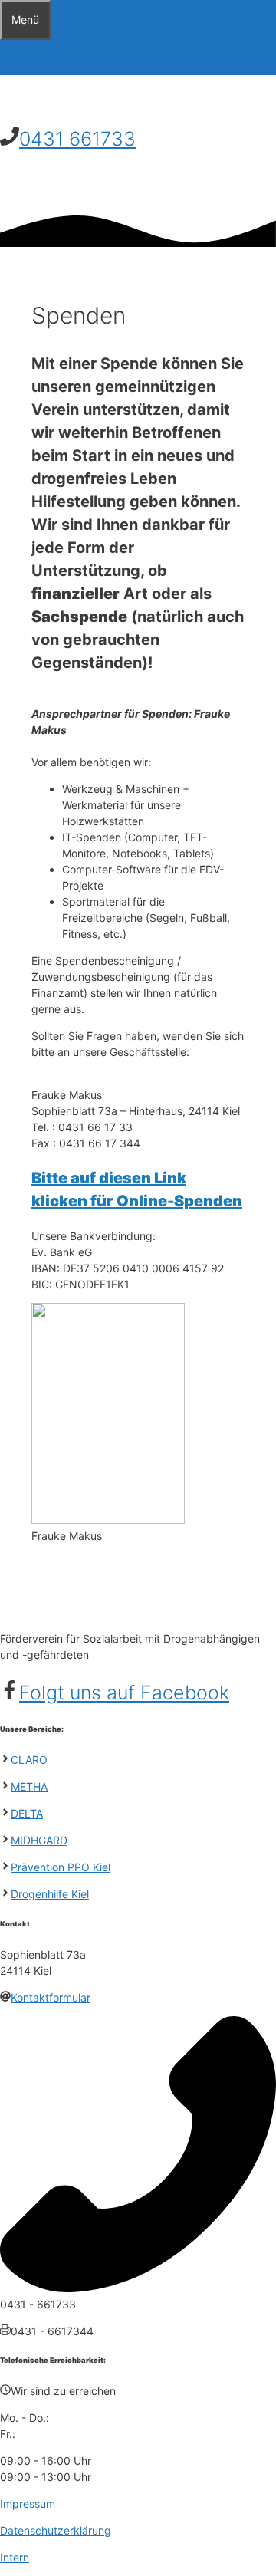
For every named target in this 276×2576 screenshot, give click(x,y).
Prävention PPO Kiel (61, 1867)
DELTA (27, 1813)
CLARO (29, 1760)
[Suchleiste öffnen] (10, 57)
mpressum (29, 2504)
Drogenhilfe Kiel (50, 1894)
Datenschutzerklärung (56, 2530)
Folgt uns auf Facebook (124, 1693)
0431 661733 (77, 139)
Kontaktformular (51, 1997)
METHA (29, 1786)
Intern (15, 2557)
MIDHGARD (39, 1840)
